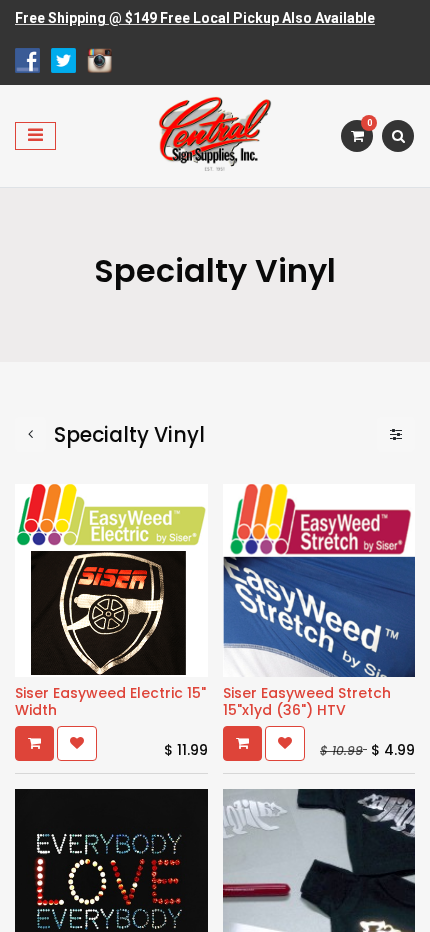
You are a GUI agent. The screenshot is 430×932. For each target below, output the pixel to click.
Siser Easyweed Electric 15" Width (110, 701)
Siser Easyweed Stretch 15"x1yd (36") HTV (307, 701)
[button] (34, 743)
